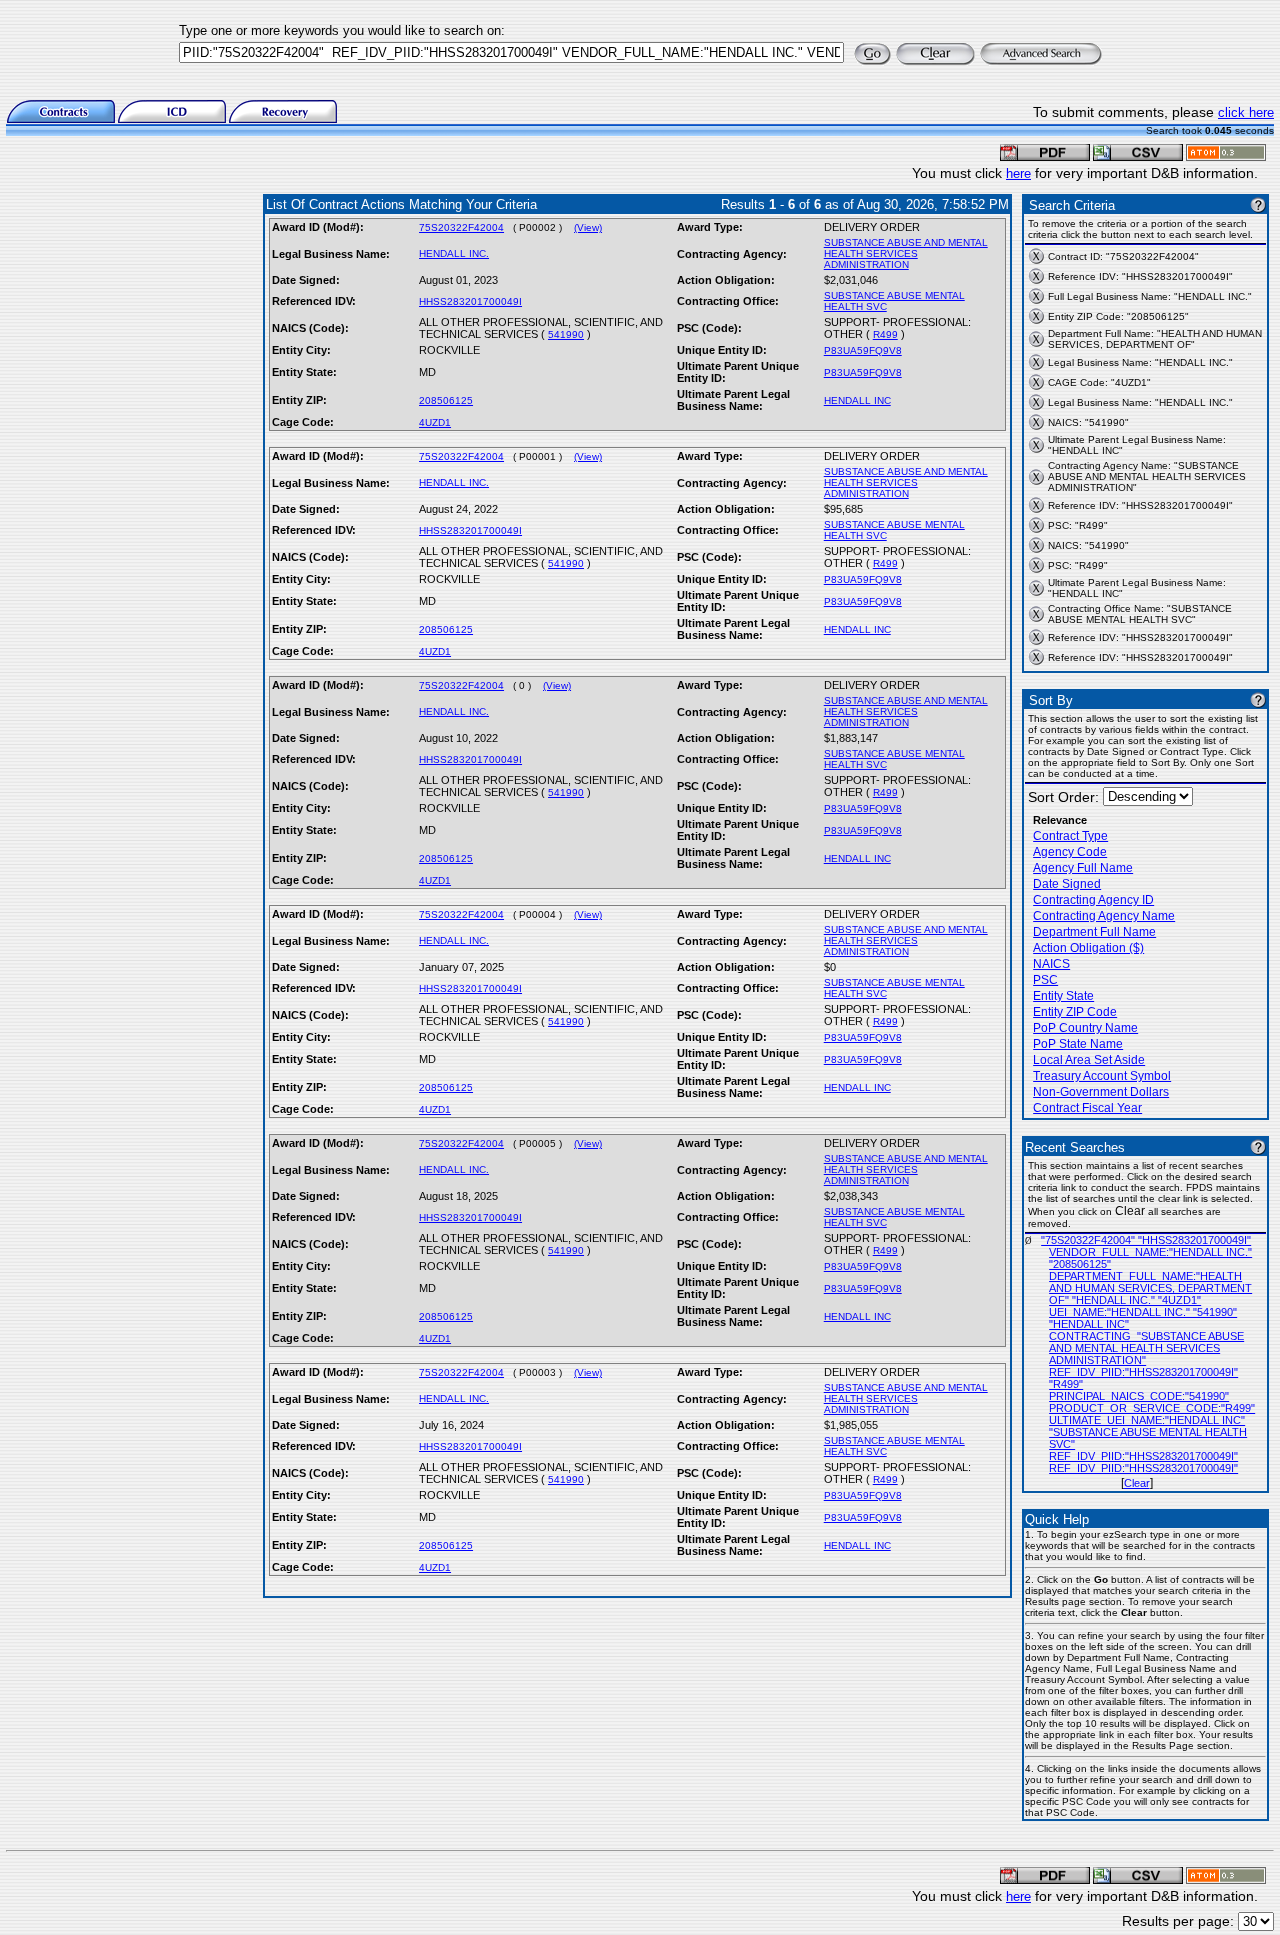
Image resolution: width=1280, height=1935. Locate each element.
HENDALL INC (857, 400)
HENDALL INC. (454, 253)
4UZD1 (435, 422)
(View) (588, 227)
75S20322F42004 (461, 227)
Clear (1137, 1483)
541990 (566, 334)
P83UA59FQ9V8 (863, 350)
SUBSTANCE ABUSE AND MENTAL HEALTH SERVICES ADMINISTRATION (906, 253)
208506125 (446, 400)
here (1018, 173)
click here (1246, 112)
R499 (885, 334)
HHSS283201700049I (470, 301)
